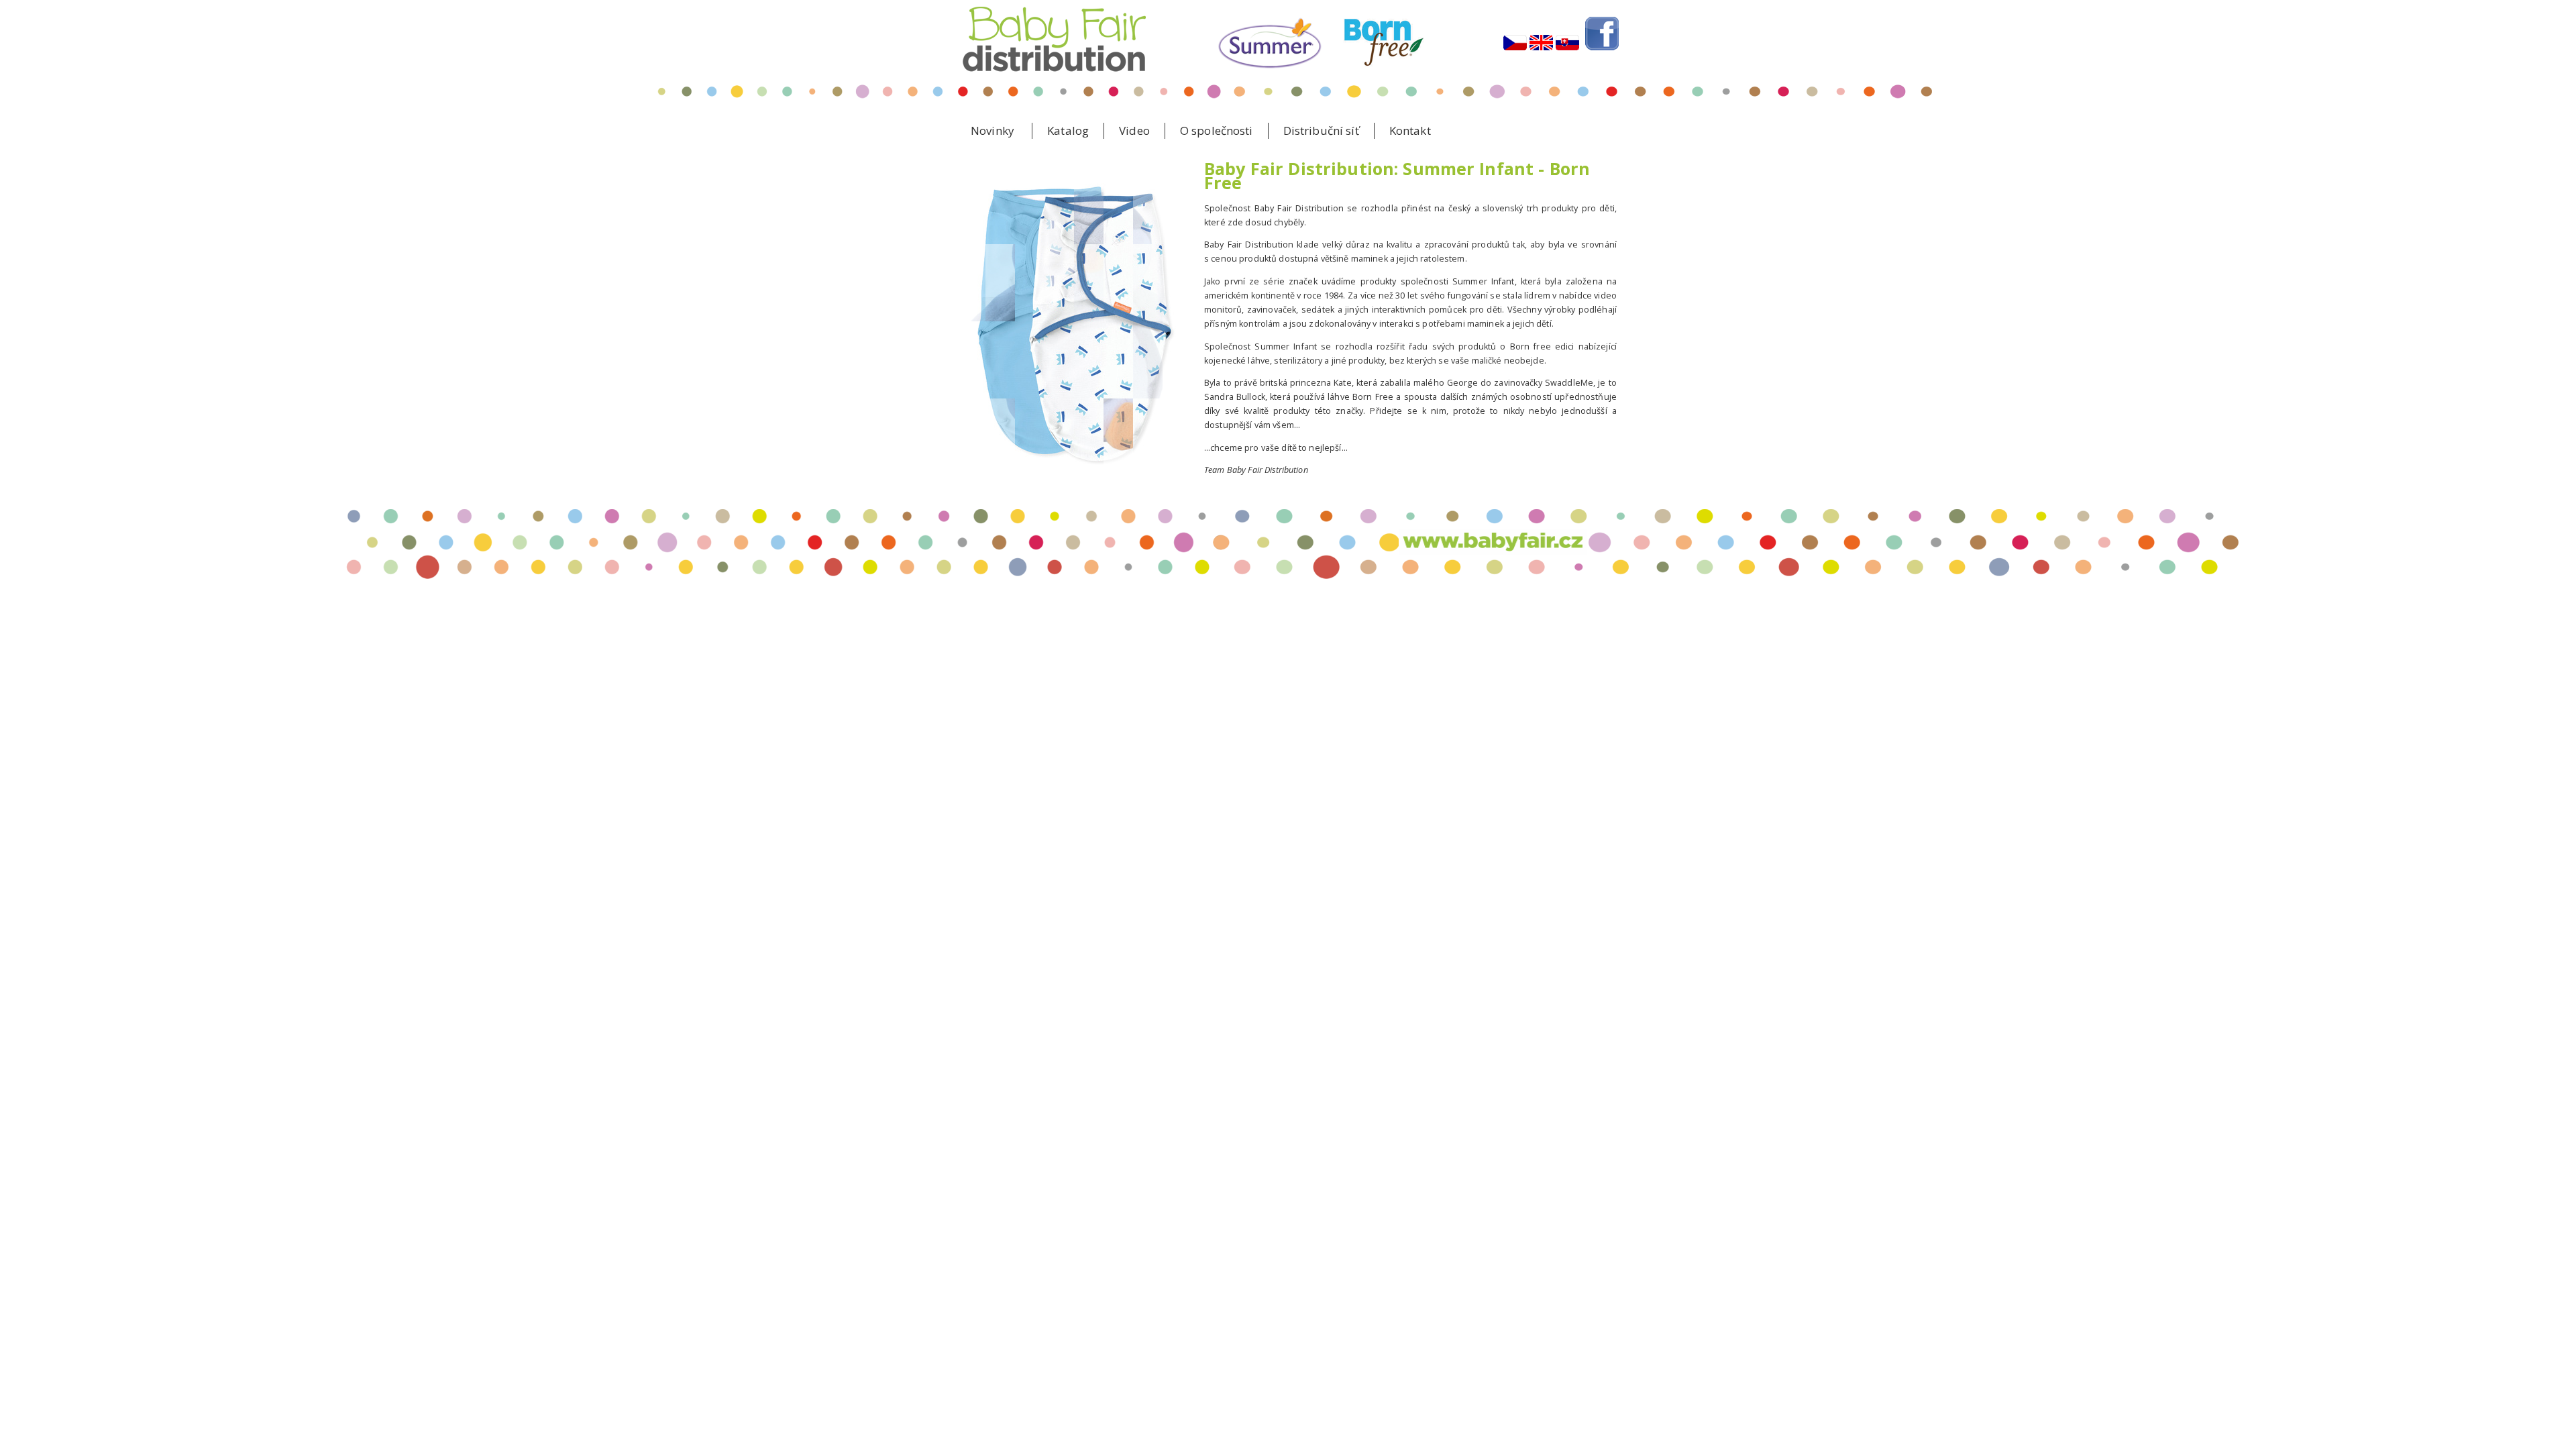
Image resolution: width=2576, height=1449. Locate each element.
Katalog (1068, 130)
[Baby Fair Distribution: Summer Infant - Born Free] (1515, 63)
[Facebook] (1602, 63)
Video (1134, 130)
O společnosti (1217, 130)
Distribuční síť (1321, 130)
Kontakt (1410, 130)
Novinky (992, 130)
